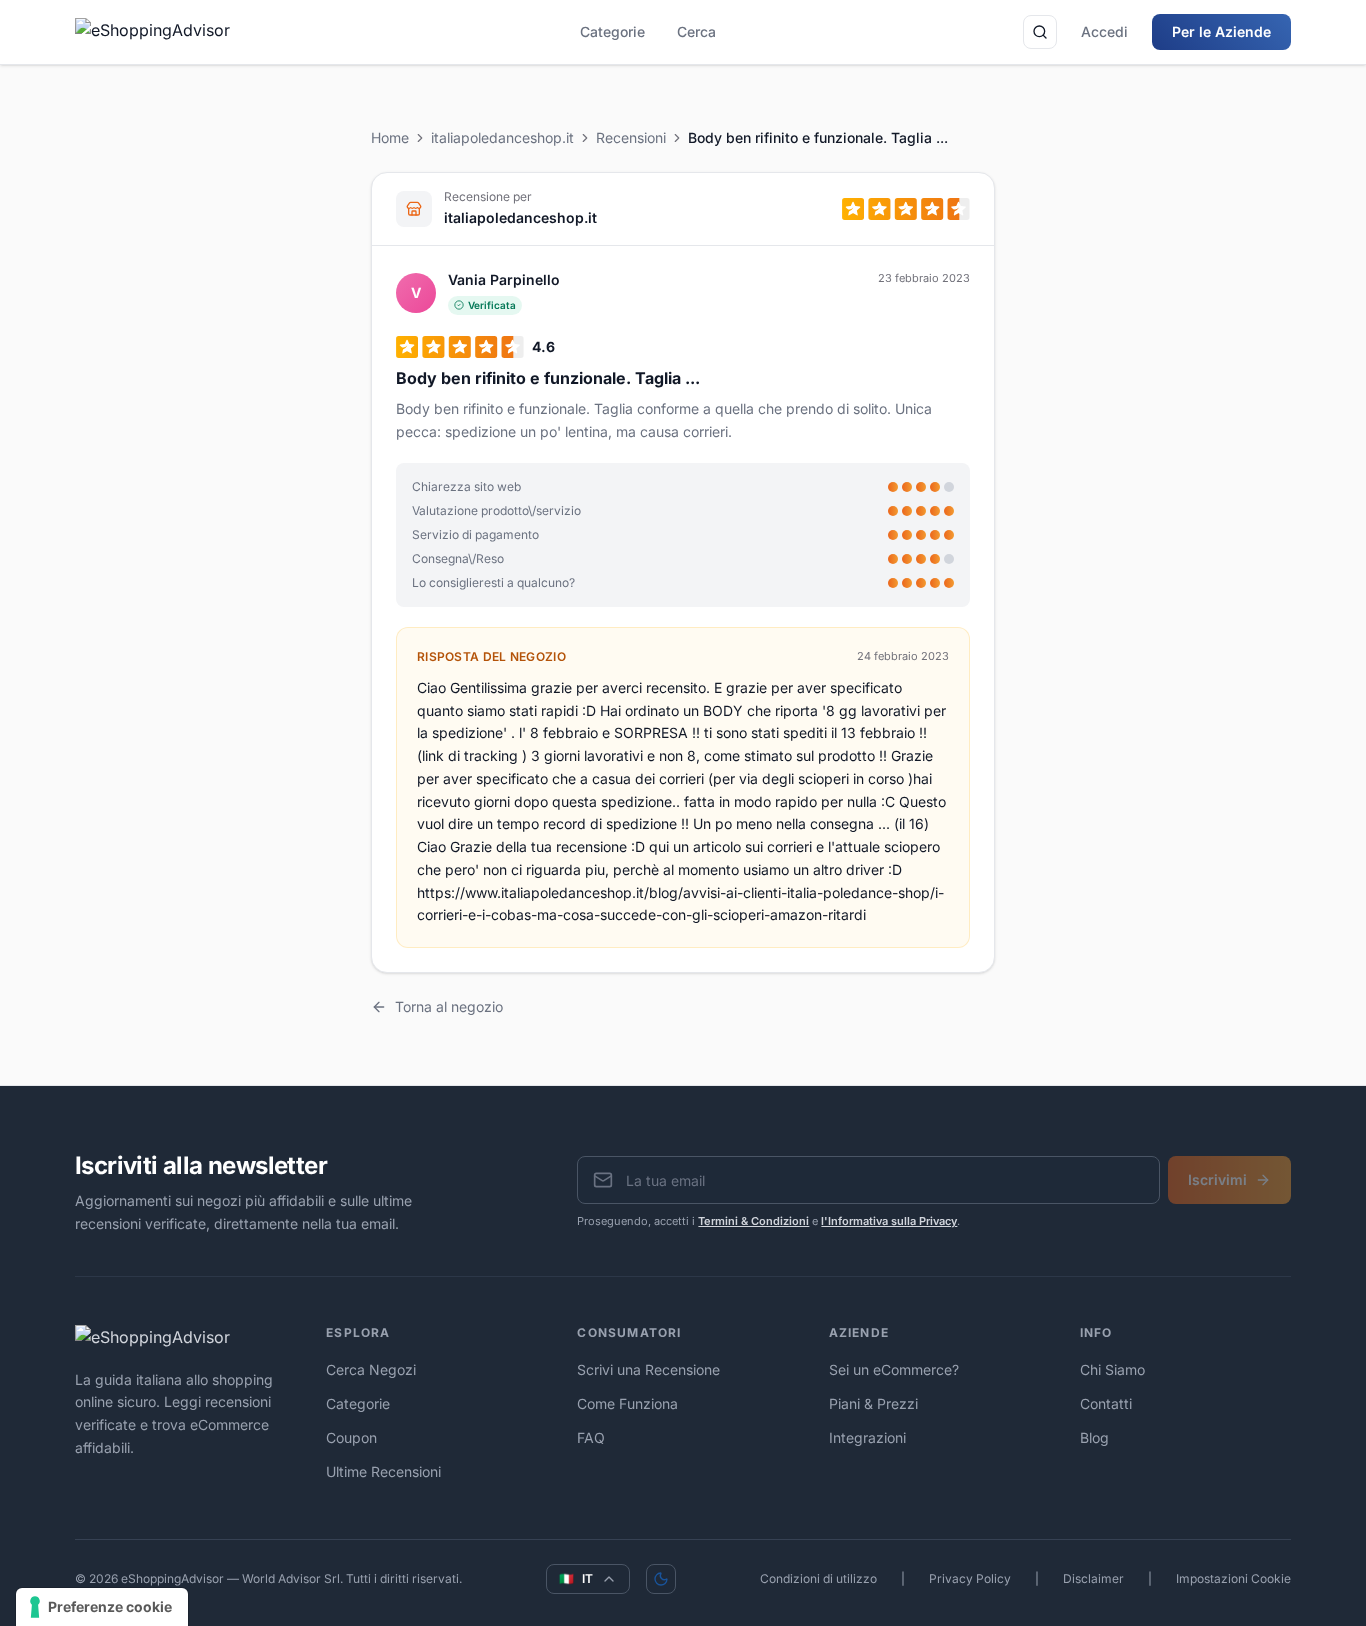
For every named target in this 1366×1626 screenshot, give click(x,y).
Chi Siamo (1112, 1369)
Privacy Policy (970, 1578)
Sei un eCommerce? (894, 1369)
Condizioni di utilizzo (818, 1578)
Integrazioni (867, 1437)
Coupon (351, 1437)
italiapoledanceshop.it (502, 137)
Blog (1094, 1437)
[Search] (1040, 32)
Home (390, 137)
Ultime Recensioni (383, 1471)
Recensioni (631, 137)
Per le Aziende (1221, 31)
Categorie (612, 31)
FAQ (591, 1437)
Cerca (696, 31)
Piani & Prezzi (873, 1403)
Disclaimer (1093, 1578)
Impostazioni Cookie (1233, 1578)
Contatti (1106, 1403)
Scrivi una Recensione (648, 1369)
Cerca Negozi (371, 1369)
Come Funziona (627, 1403)
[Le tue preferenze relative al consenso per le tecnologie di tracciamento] (102, 1607)
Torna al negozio (449, 1006)
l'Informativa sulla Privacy (889, 1221)
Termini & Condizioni (753, 1221)
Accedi (1104, 31)
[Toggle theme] (661, 1579)
